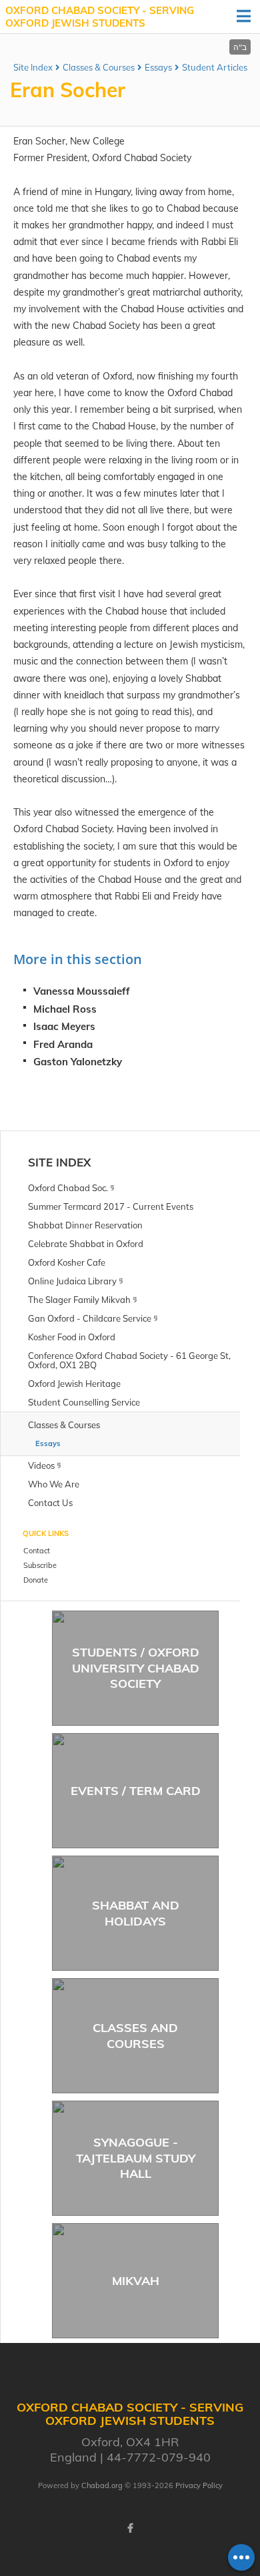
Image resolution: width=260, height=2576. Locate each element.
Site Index (33, 67)
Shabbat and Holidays (136, 1913)
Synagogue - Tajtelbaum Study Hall (136, 2158)
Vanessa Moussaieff (82, 991)
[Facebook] (130, 2528)
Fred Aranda (63, 1044)
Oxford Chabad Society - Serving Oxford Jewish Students (100, 17)
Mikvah (136, 2281)
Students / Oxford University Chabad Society (136, 1668)
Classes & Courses (99, 67)
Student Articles (215, 67)
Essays (158, 67)
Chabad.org (102, 2485)
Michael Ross (65, 1009)
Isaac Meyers (64, 1026)
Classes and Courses (135, 2035)
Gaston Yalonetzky (78, 1062)
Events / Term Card (136, 1791)
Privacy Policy (199, 2485)
